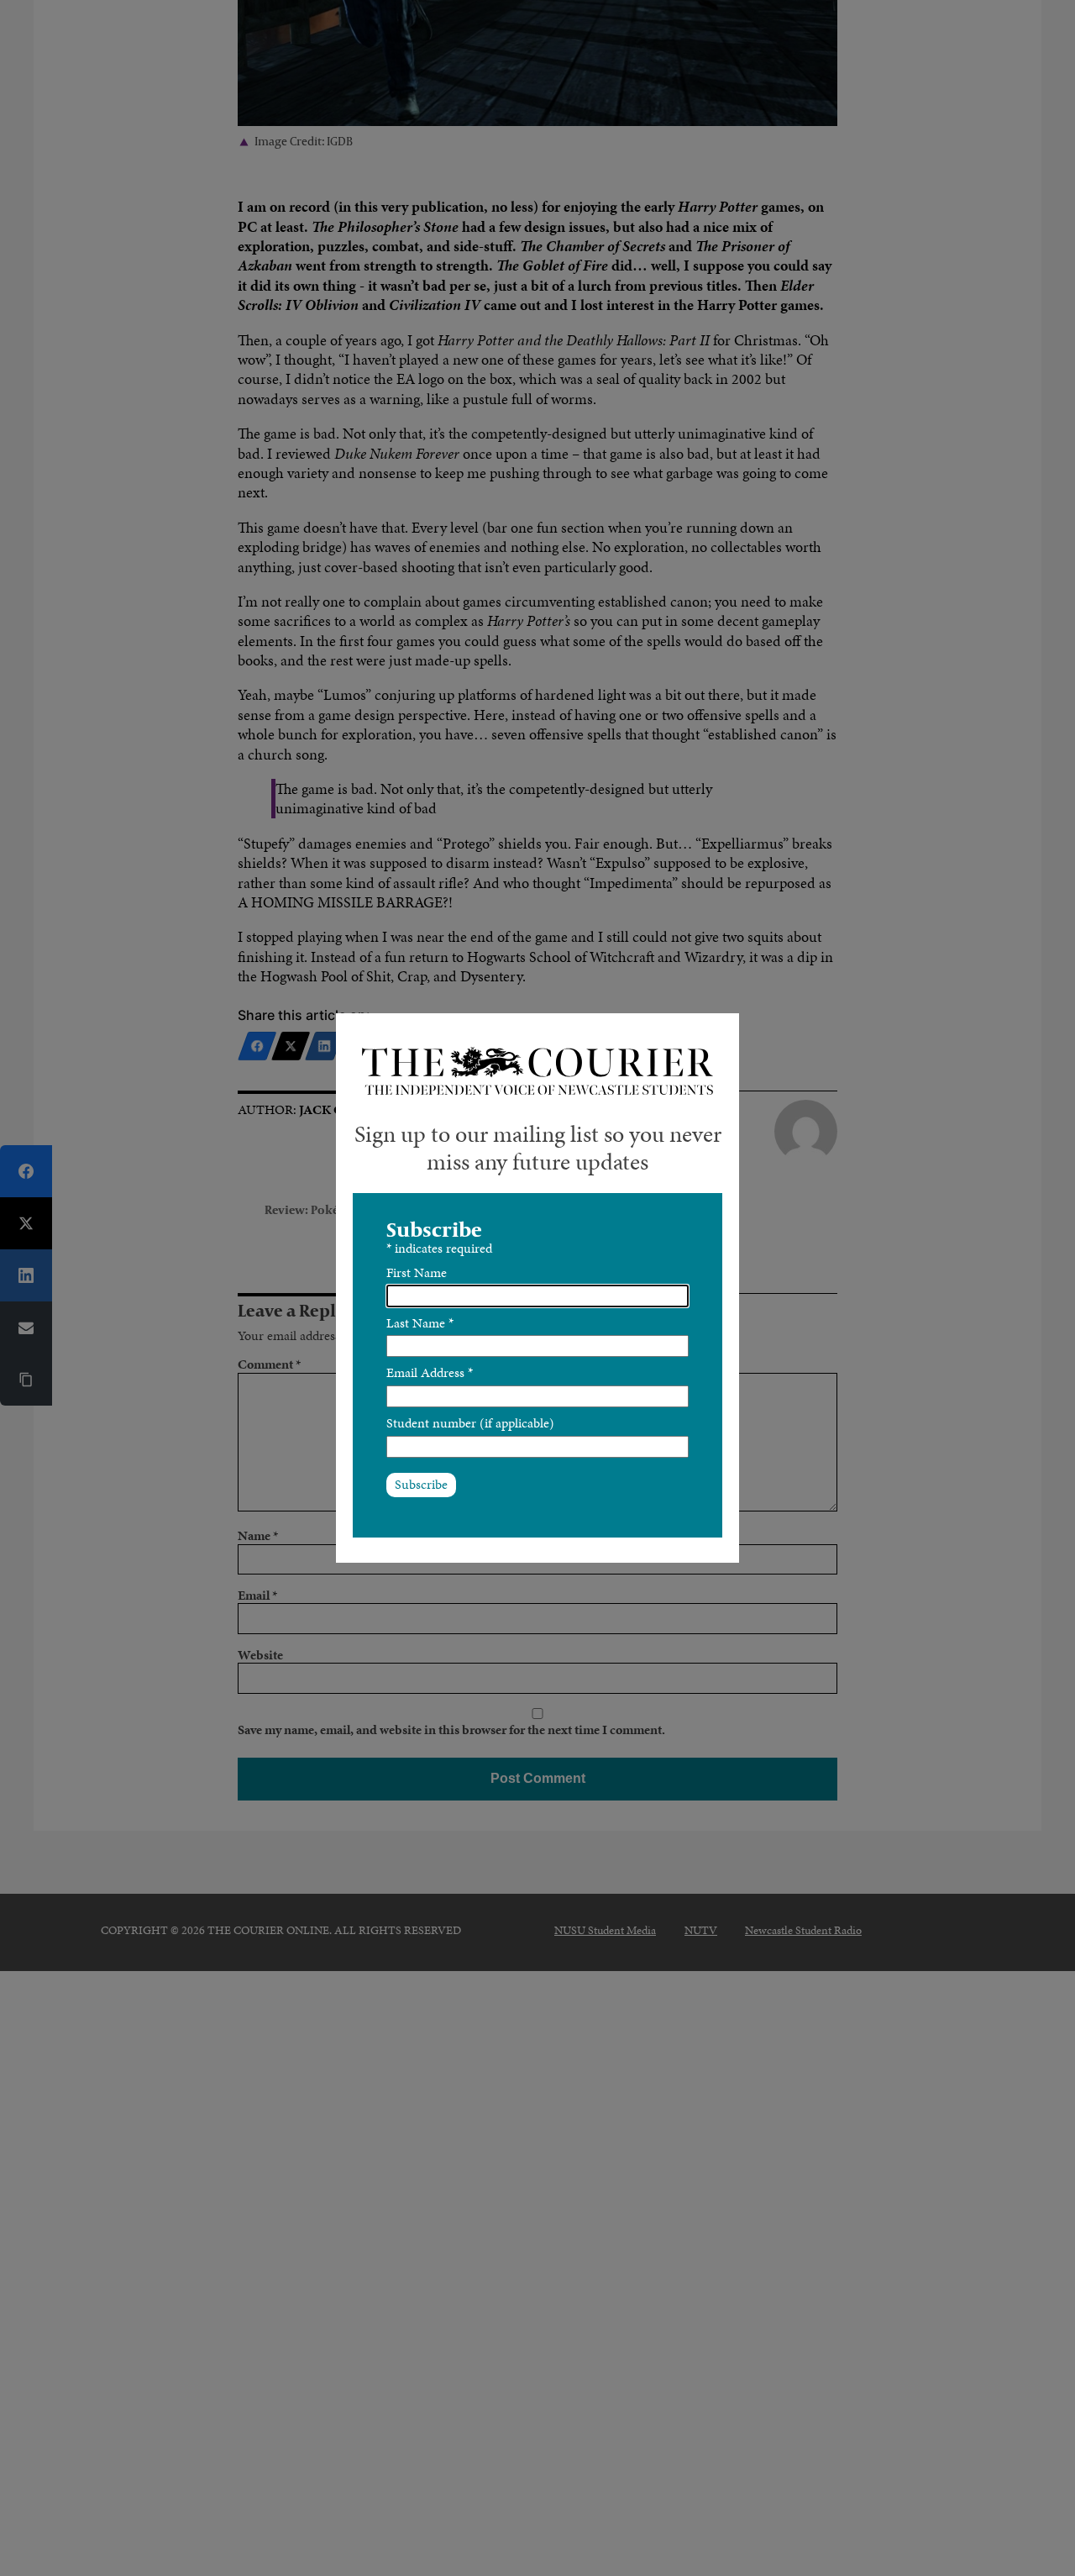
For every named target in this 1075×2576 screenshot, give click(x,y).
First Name (417, 1272)
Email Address (430, 1372)
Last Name (420, 1323)
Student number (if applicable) (470, 1423)
